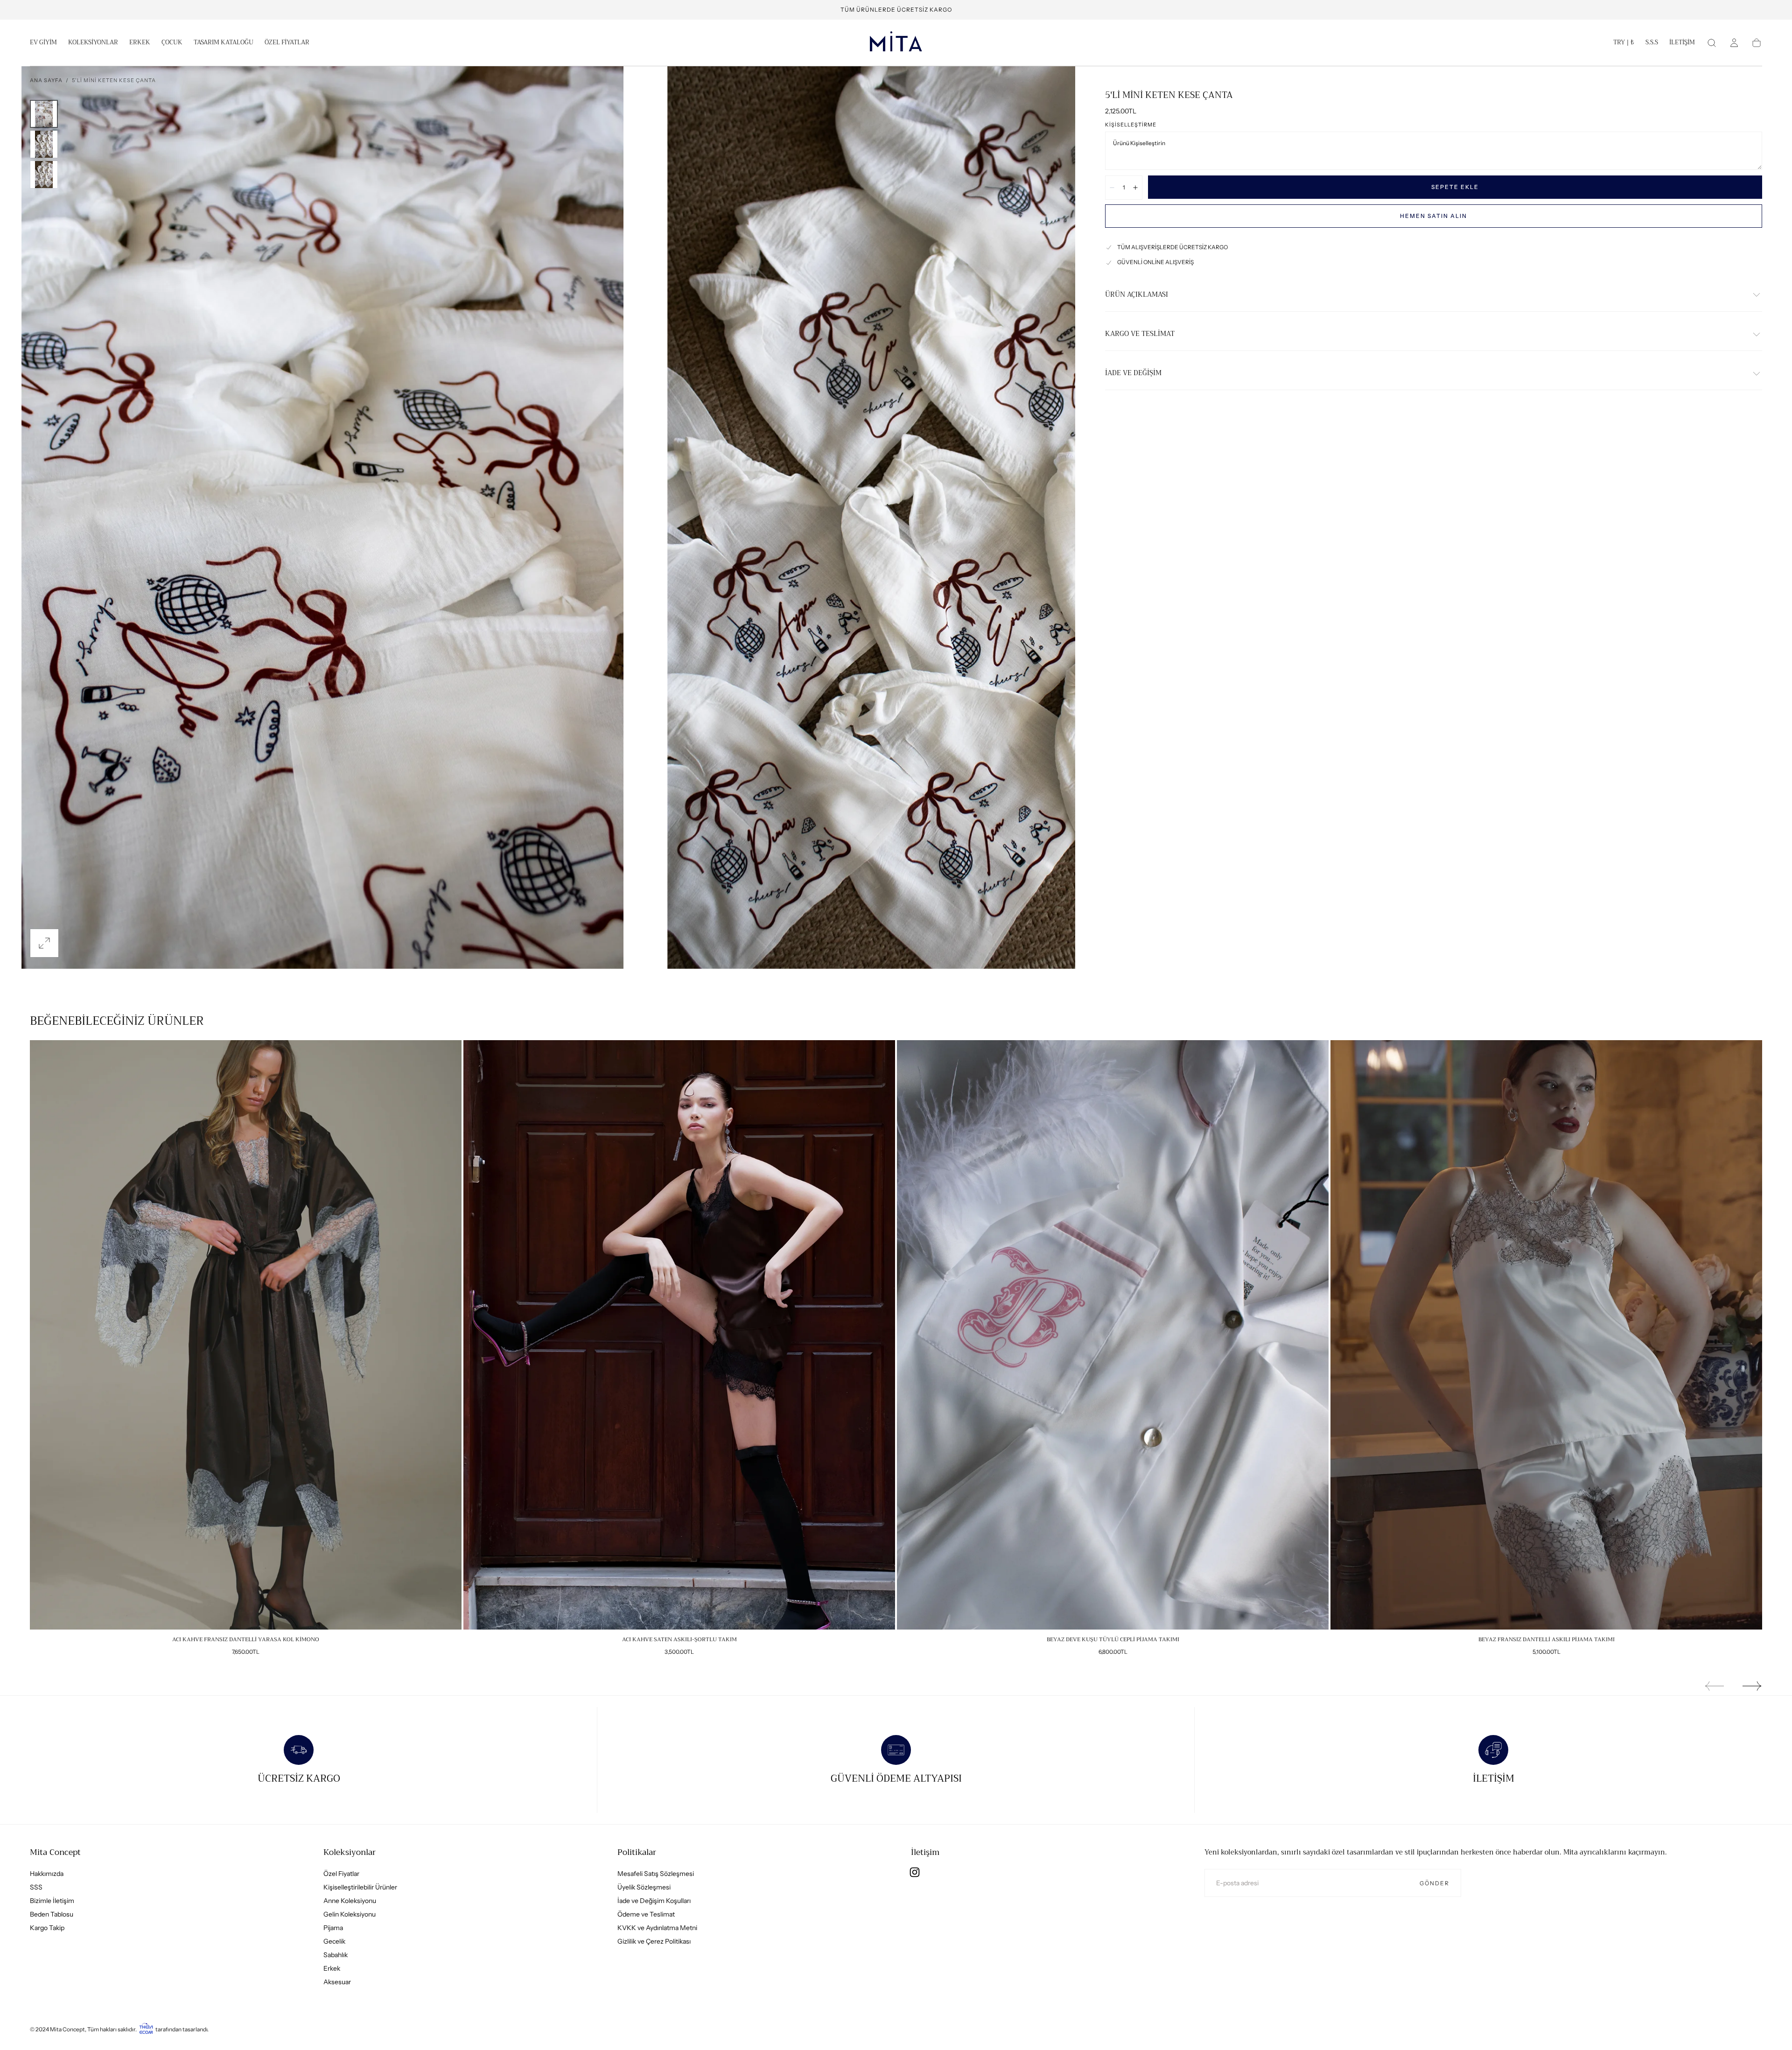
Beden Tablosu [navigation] (52, 1914)
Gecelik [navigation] (334, 1941)
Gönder (1435, 1883)
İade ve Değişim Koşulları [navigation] (654, 1900)
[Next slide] (1752, 1686)
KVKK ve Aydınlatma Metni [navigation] (657, 1927)
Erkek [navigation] (332, 1968)
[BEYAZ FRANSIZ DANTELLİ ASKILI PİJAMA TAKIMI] (1546, 1335)
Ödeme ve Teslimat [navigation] (646, 1914)
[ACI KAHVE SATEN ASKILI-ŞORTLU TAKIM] (679, 1335)
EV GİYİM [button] (43, 43)
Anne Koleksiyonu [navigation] (350, 1900)
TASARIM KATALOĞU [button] (224, 43)
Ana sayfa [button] (46, 80)
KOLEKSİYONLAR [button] (93, 43)
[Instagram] (915, 1872)
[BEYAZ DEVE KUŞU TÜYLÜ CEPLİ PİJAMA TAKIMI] (1113, 1335)
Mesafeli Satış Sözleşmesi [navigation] (656, 1873)
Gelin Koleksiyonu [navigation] (350, 1914)
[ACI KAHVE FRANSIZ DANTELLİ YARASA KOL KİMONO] (246, 1335)
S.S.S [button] (1652, 43)
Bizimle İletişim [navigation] (52, 1900)
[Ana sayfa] (896, 43)
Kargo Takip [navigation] (47, 1927)
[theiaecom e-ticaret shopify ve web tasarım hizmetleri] (146, 2029)
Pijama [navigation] (333, 1927)
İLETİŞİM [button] (1682, 43)
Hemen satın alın (1434, 216)
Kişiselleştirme (1131, 125)
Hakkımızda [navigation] (47, 1873)
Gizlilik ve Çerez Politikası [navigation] (654, 1941)
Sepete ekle (1455, 187)
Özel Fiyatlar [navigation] (341, 1873)
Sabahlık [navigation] (336, 1954)
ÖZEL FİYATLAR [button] (287, 43)
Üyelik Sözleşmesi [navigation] (644, 1887)
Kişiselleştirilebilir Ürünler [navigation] (360, 1887)
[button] (1624, 44)
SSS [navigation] (36, 1887)
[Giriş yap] (1734, 43)
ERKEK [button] (140, 43)
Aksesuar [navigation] (337, 1981)
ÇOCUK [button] (172, 43)
